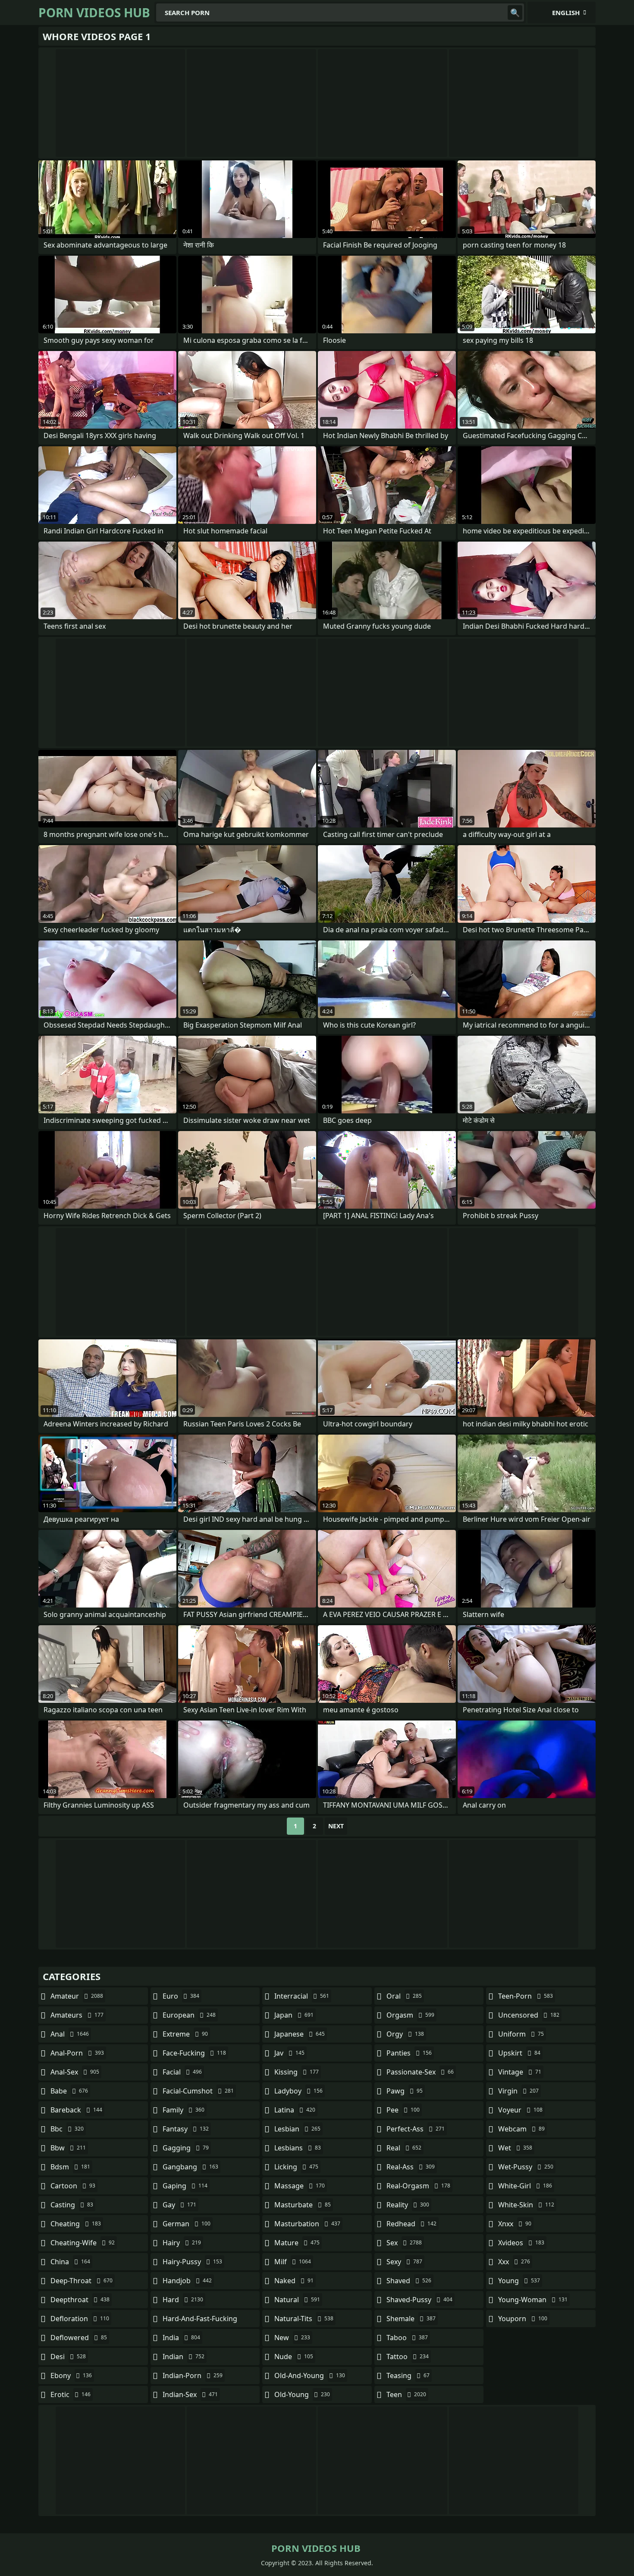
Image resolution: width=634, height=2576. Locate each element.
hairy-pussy (192, 2262)
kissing (297, 2072)
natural (297, 2300)
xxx (514, 2262)
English (566, 13)
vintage (520, 2072)
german (187, 2224)
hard (183, 2300)
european (189, 2015)
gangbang (190, 2167)
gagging (186, 2148)
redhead (411, 2224)
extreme (185, 2034)
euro (181, 1996)
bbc (67, 2129)
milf (293, 2262)
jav (289, 2053)
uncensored (529, 2015)
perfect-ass (416, 2129)
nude (294, 2357)
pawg (405, 2091)
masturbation (307, 2224)
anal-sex (75, 2072)
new (292, 2338)
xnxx (515, 2224)
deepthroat (80, 2300)
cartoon (73, 2186)
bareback (76, 2110)
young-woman (533, 2300)
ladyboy (298, 2091)
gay (179, 2205)
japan (294, 2015)
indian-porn (193, 2375)
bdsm (70, 2167)
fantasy (186, 2129)
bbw (68, 2148)
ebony (71, 2375)
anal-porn (77, 2053)
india (181, 2338)
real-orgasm (418, 2186)
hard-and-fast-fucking (200, 2321)
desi (68, 2357)
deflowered (79, 2338)
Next (336, 1826)
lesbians (298, 2148)
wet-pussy (526, 2167)
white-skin (526, 2205)
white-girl (525, 2186)
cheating (76, 2224)
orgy (405, 2034)
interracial (302, 1996)
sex (404, 2243)
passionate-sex (420, 2072)
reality (408, 2205)
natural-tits (304, 2319)
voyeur (520, 2110)
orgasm (410, 2015)
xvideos (521, 2243)
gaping (185, 2186)
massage (300, 2186)
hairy (182, 2243)
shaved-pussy (419, 2300)
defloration (80, 2319)
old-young (302, 2394)
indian (184, 2357)
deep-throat (82, 2281)
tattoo (408, 2357)
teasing (408, 2375)
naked (294, 2281)
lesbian (297, 2129)
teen (406, 2394)
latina (295, 2110)
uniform (521, 2034)
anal (70, 2034)
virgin (518, 2091)
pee (403, 2110)
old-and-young (310, 2375)
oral (404, 1996)
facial (182, 2072)
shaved (409, 2281)
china (70, 2262)
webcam (521, 2129)
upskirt (519, 2053)
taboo (407, 2338)
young (519, 2281)
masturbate (303, 2205)
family (184, 2110)
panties (409, 2053)
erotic (71, 2394)
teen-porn (526, 1996)
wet (515, 2148)
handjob (187, 2281)
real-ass (411, 2167)
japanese (300, 2034)
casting (72, 2205)
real (404, 2148)
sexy (404, 2262)
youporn (523, 2319)
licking (296, 2167)
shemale (411, 2319)
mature (297, 2243)
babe (69, 2091)
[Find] (515, 13)
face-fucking (194, 2053)
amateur (77, 1996)
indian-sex (190, 2394)
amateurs (77, 2015)
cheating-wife (83, 2243)
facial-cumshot (198, 2091)
